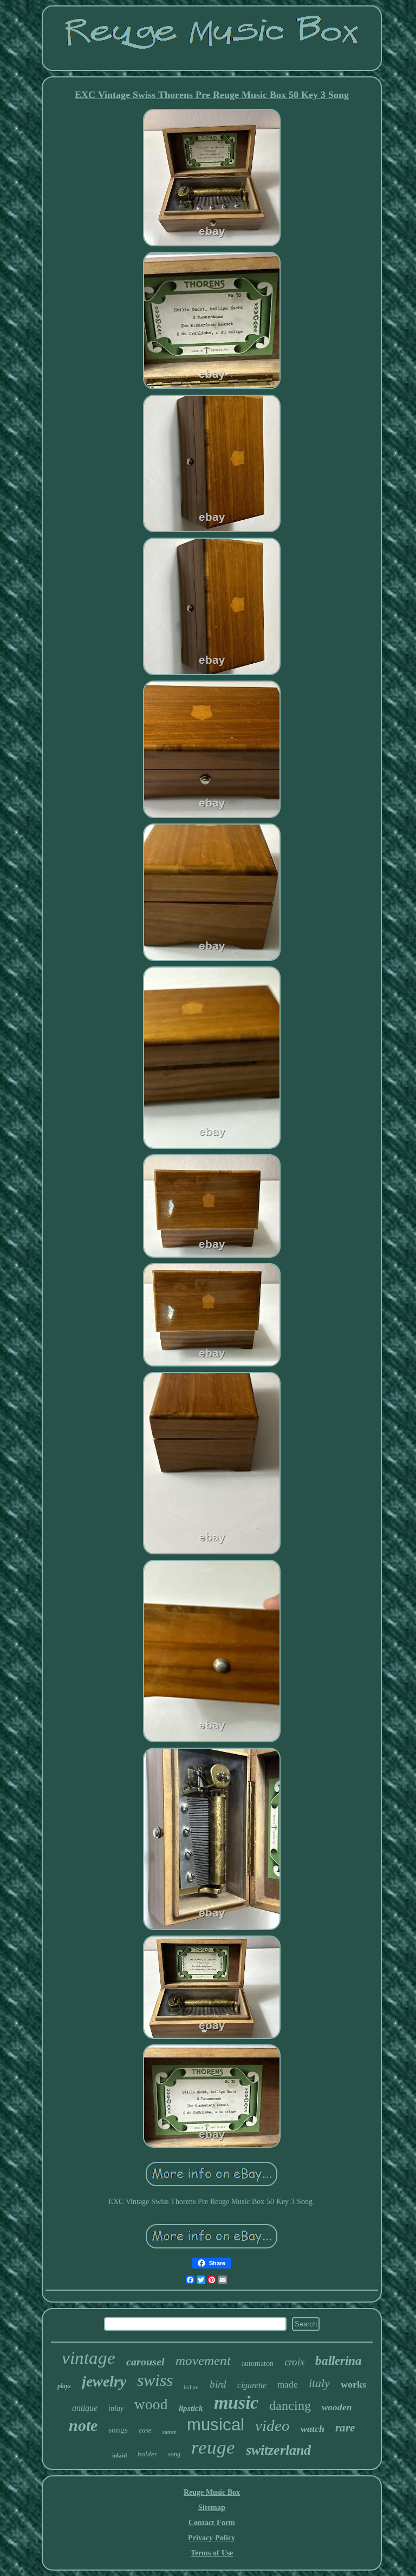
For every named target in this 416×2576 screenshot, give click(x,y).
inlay (116, 2408)
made (288, 2385)
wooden (337, 2407)
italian (191, 2387)
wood (151, 2404)
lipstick (191, 2408)
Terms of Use (212, 2553)
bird (218, 2384)
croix (294, 2362)
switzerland (278, 2450)
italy (319, 2383)
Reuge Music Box (212, 2492)
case (145, 2430)
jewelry (104, 2381)
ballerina (339, 2361)
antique (85, 2408)
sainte (169, 2432)
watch (313, 2429)
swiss (155, 2380)
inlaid (119, 2455)
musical (216, 2425)
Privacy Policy (212, 2538)
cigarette (252, 2385)
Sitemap (212, 2508)
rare (345, 2428)
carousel (145, 2362)
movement (203, 2360)
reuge (213, 2447)
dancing (290, 2405)
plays (64, 2386)
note (83, 2425)
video (272, 2425)
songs (118, 2430)
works (353, 2384)
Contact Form (212, 2523)
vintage (89, 2358)
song (174, 2454)
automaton (258, 2363)
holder (147, 2454)
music (236, 2402)
